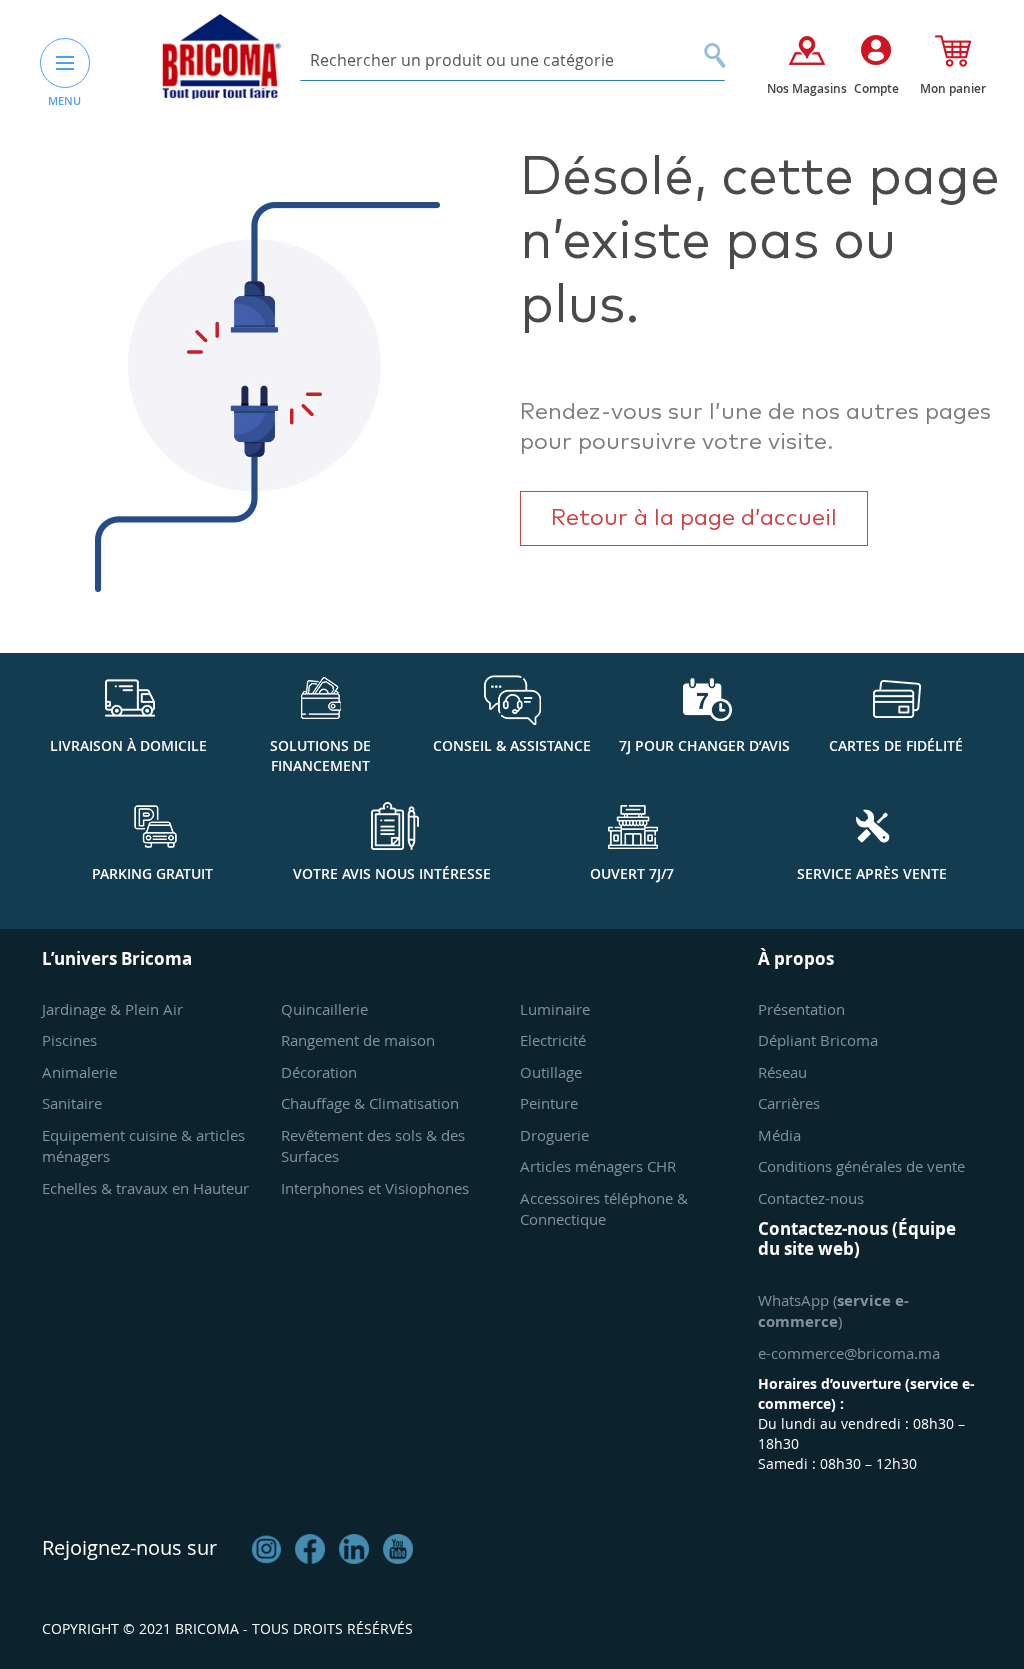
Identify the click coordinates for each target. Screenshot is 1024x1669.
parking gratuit (152, 873)
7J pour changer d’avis (704, 745)
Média (779, 1135)
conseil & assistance (512, 745)
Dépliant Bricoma (818, 1040)
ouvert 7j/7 (632, 873)
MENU (64, 100)
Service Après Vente (872, 873)
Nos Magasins (807, 88)
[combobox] (512, 60)
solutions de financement (320, 755)
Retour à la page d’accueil (694, 518)
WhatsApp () (833, 1310)
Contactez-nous (811, 1198)
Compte (876, 88)
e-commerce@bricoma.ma (849, 1353)
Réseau (782, 1072)
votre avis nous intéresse (392, 873)
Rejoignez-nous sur (129, 1547)
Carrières (789, 1103)
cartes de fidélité (896, 745)
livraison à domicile (128, 745)
